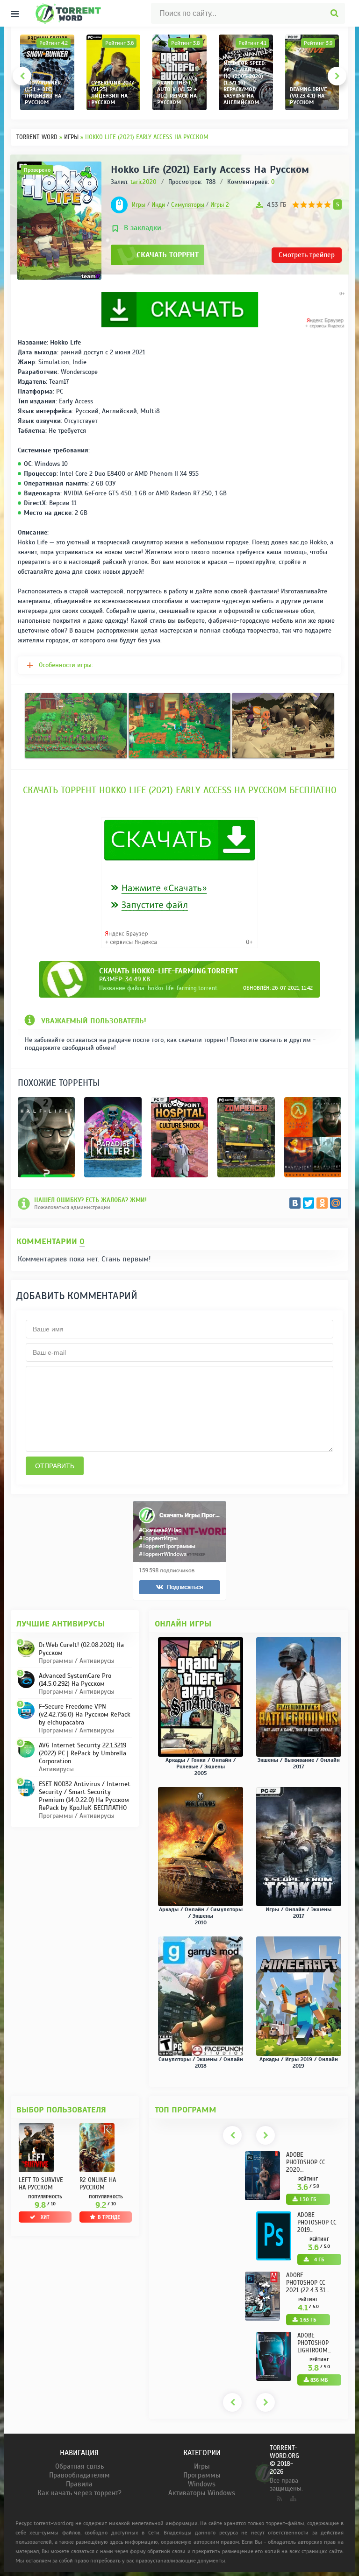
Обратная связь (79, 2466)
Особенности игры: (66, 665)
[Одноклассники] (322, 1203)
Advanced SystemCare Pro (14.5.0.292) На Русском (75, 1680)
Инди (158, 205)
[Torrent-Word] (83, 13)
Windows (202, 2484)
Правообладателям (79, 2475)
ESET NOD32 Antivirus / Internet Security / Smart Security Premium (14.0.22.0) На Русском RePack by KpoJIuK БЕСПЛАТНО (85, 1796)
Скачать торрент (168, 255)
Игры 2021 (224, 205)
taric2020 (144, 182)
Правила (79, 2484)
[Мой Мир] (336, 1203)
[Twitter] (309, 1203)
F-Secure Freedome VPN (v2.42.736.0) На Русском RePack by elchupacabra (85, 1714)
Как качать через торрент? (79, 2493)
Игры (139, 205)
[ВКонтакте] (295, 1203)
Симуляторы (188, 205)
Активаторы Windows (202, 2493)
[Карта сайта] (292, 2497)
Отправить (55, 1466)
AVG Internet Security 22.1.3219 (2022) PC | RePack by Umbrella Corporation (83, 1753)
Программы (202, 2475)
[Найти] (334, 13)
